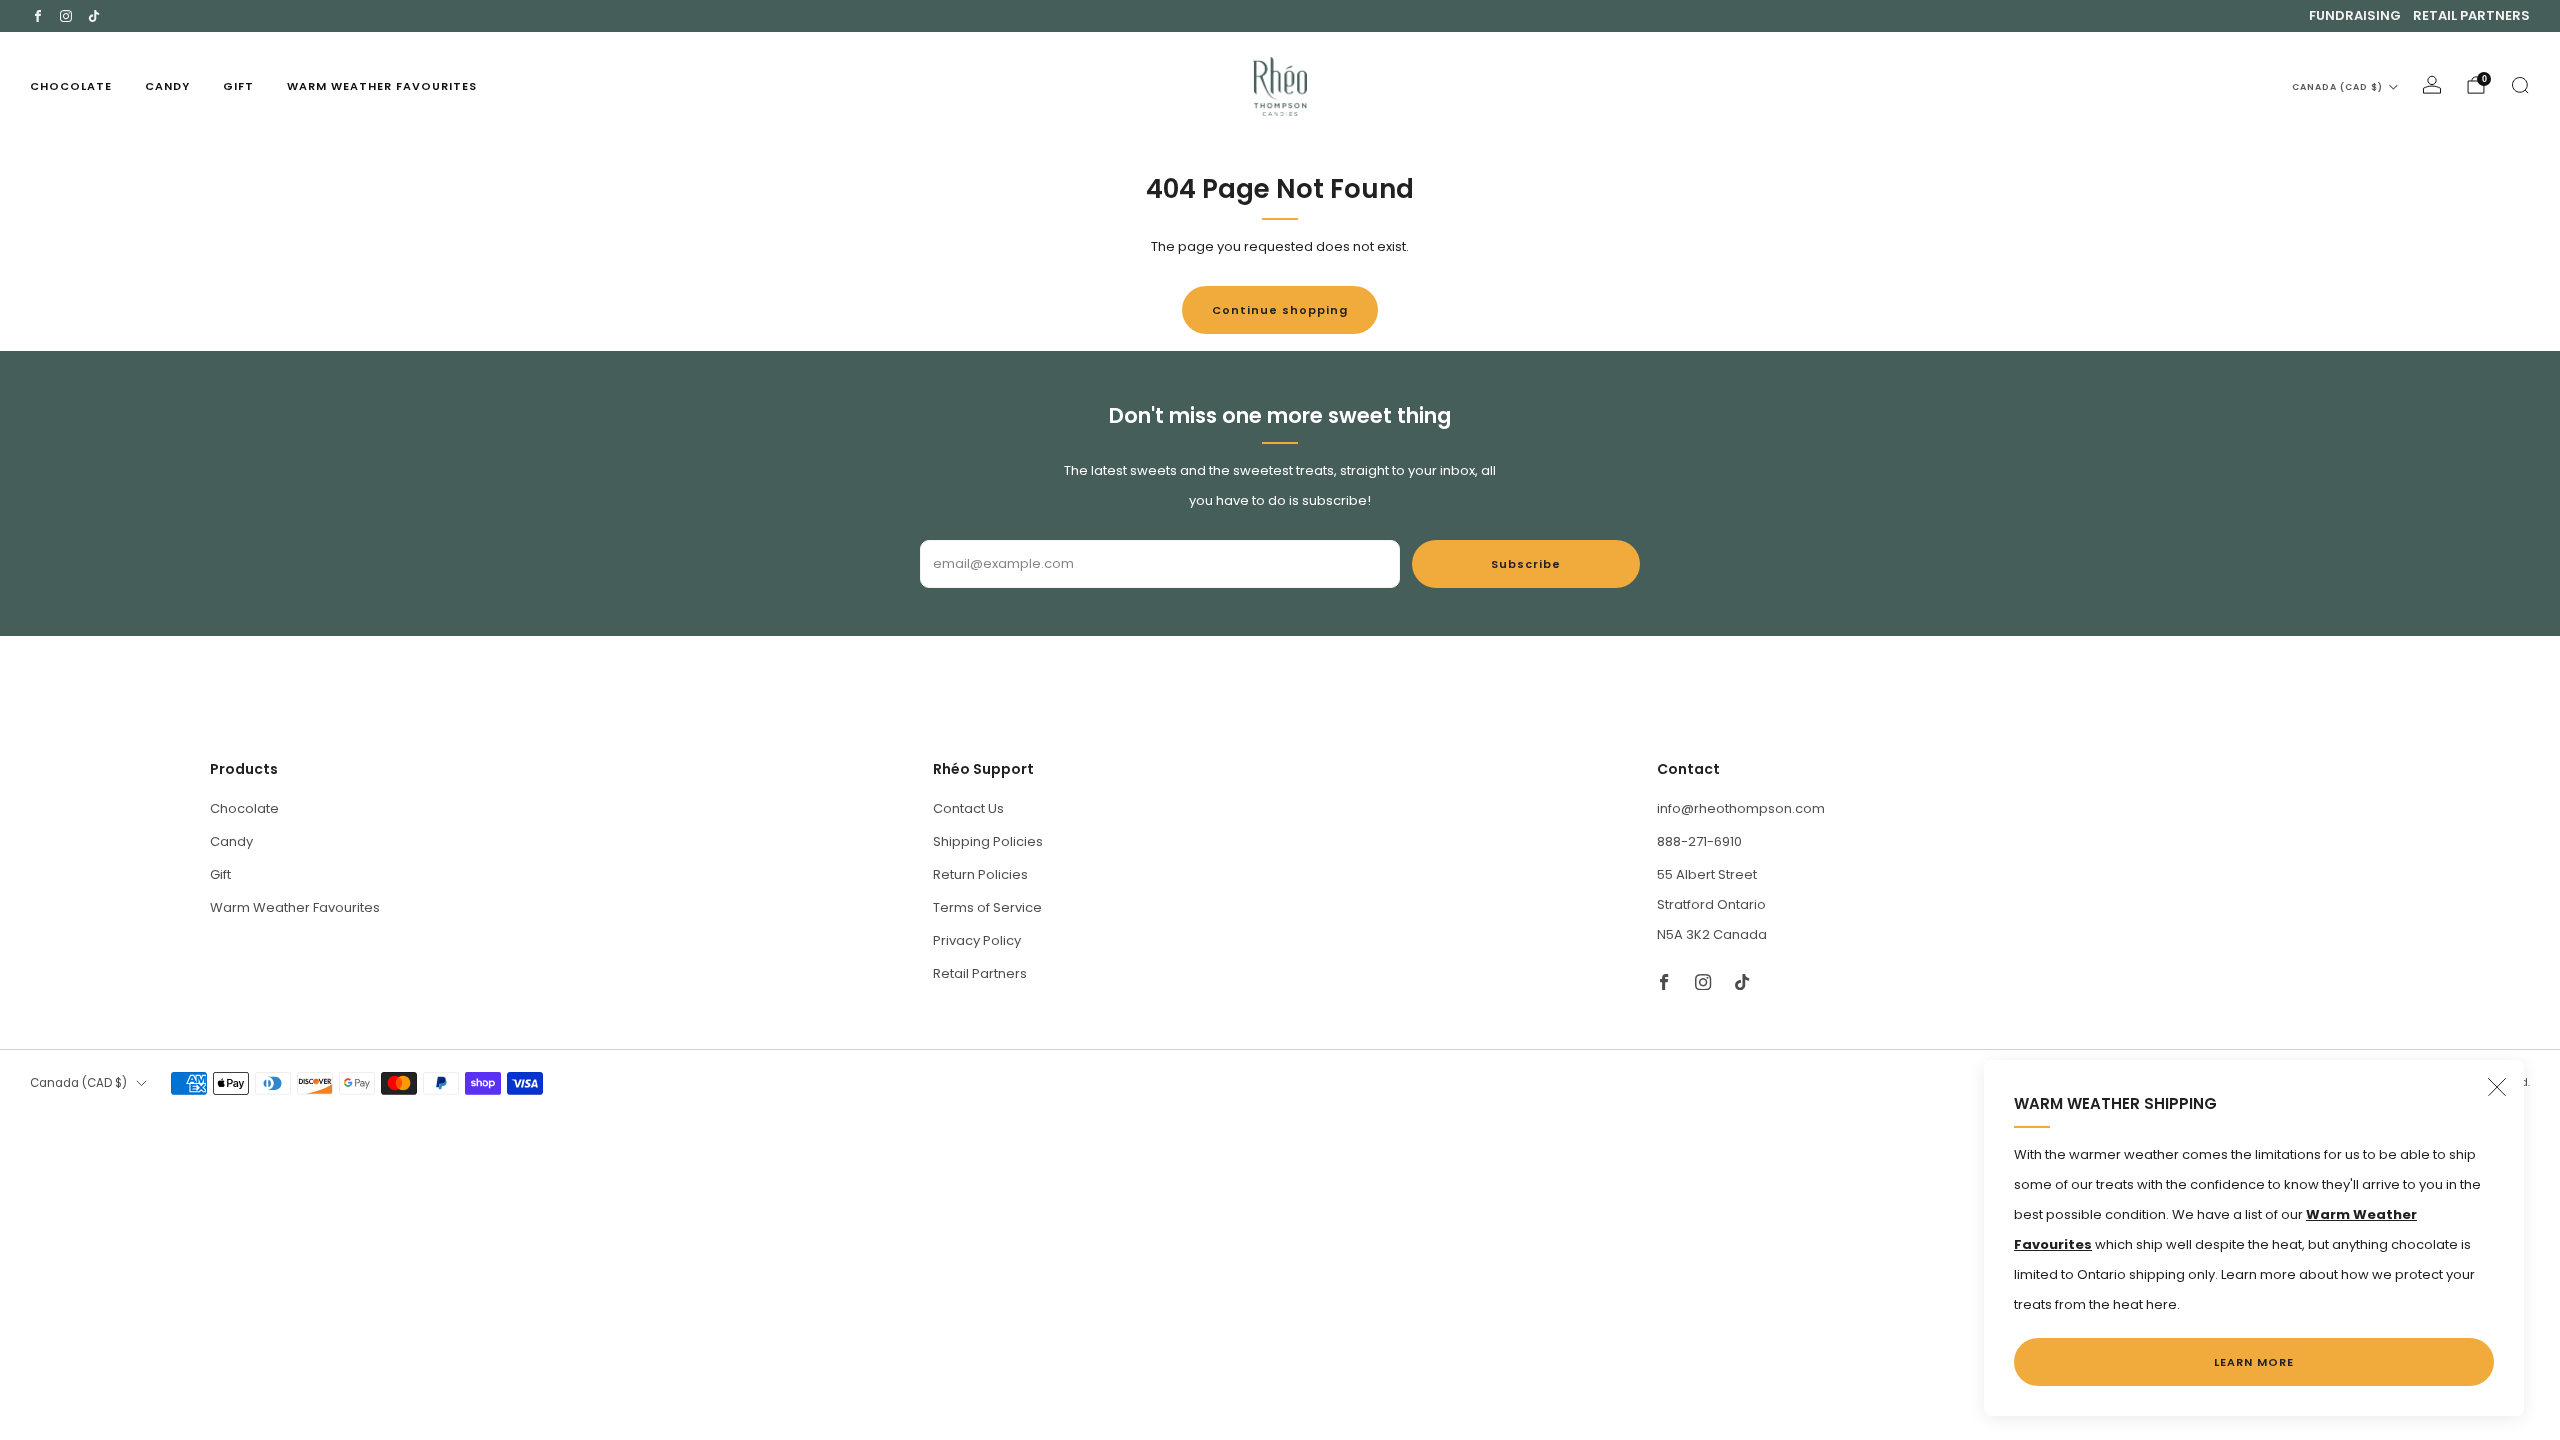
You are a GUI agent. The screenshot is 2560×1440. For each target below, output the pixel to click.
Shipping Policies (988, 841)
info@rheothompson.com (1741, 808)
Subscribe (1526, 564)
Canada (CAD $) (2337, 87)
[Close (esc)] (2497, 1087)
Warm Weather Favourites (382, 86)
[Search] (2520, 85)
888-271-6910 (1699, 841)
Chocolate (71, 86)
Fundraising (2355, 15)
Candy (167, 86)
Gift (238, 86)
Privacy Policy (977, 940)
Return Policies (980, 874)
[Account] (2432, 85)
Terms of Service (987, 907)
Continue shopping (1280, 310)
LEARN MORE (2254, 1362)
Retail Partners (2471, 15)
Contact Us (968, 808)
